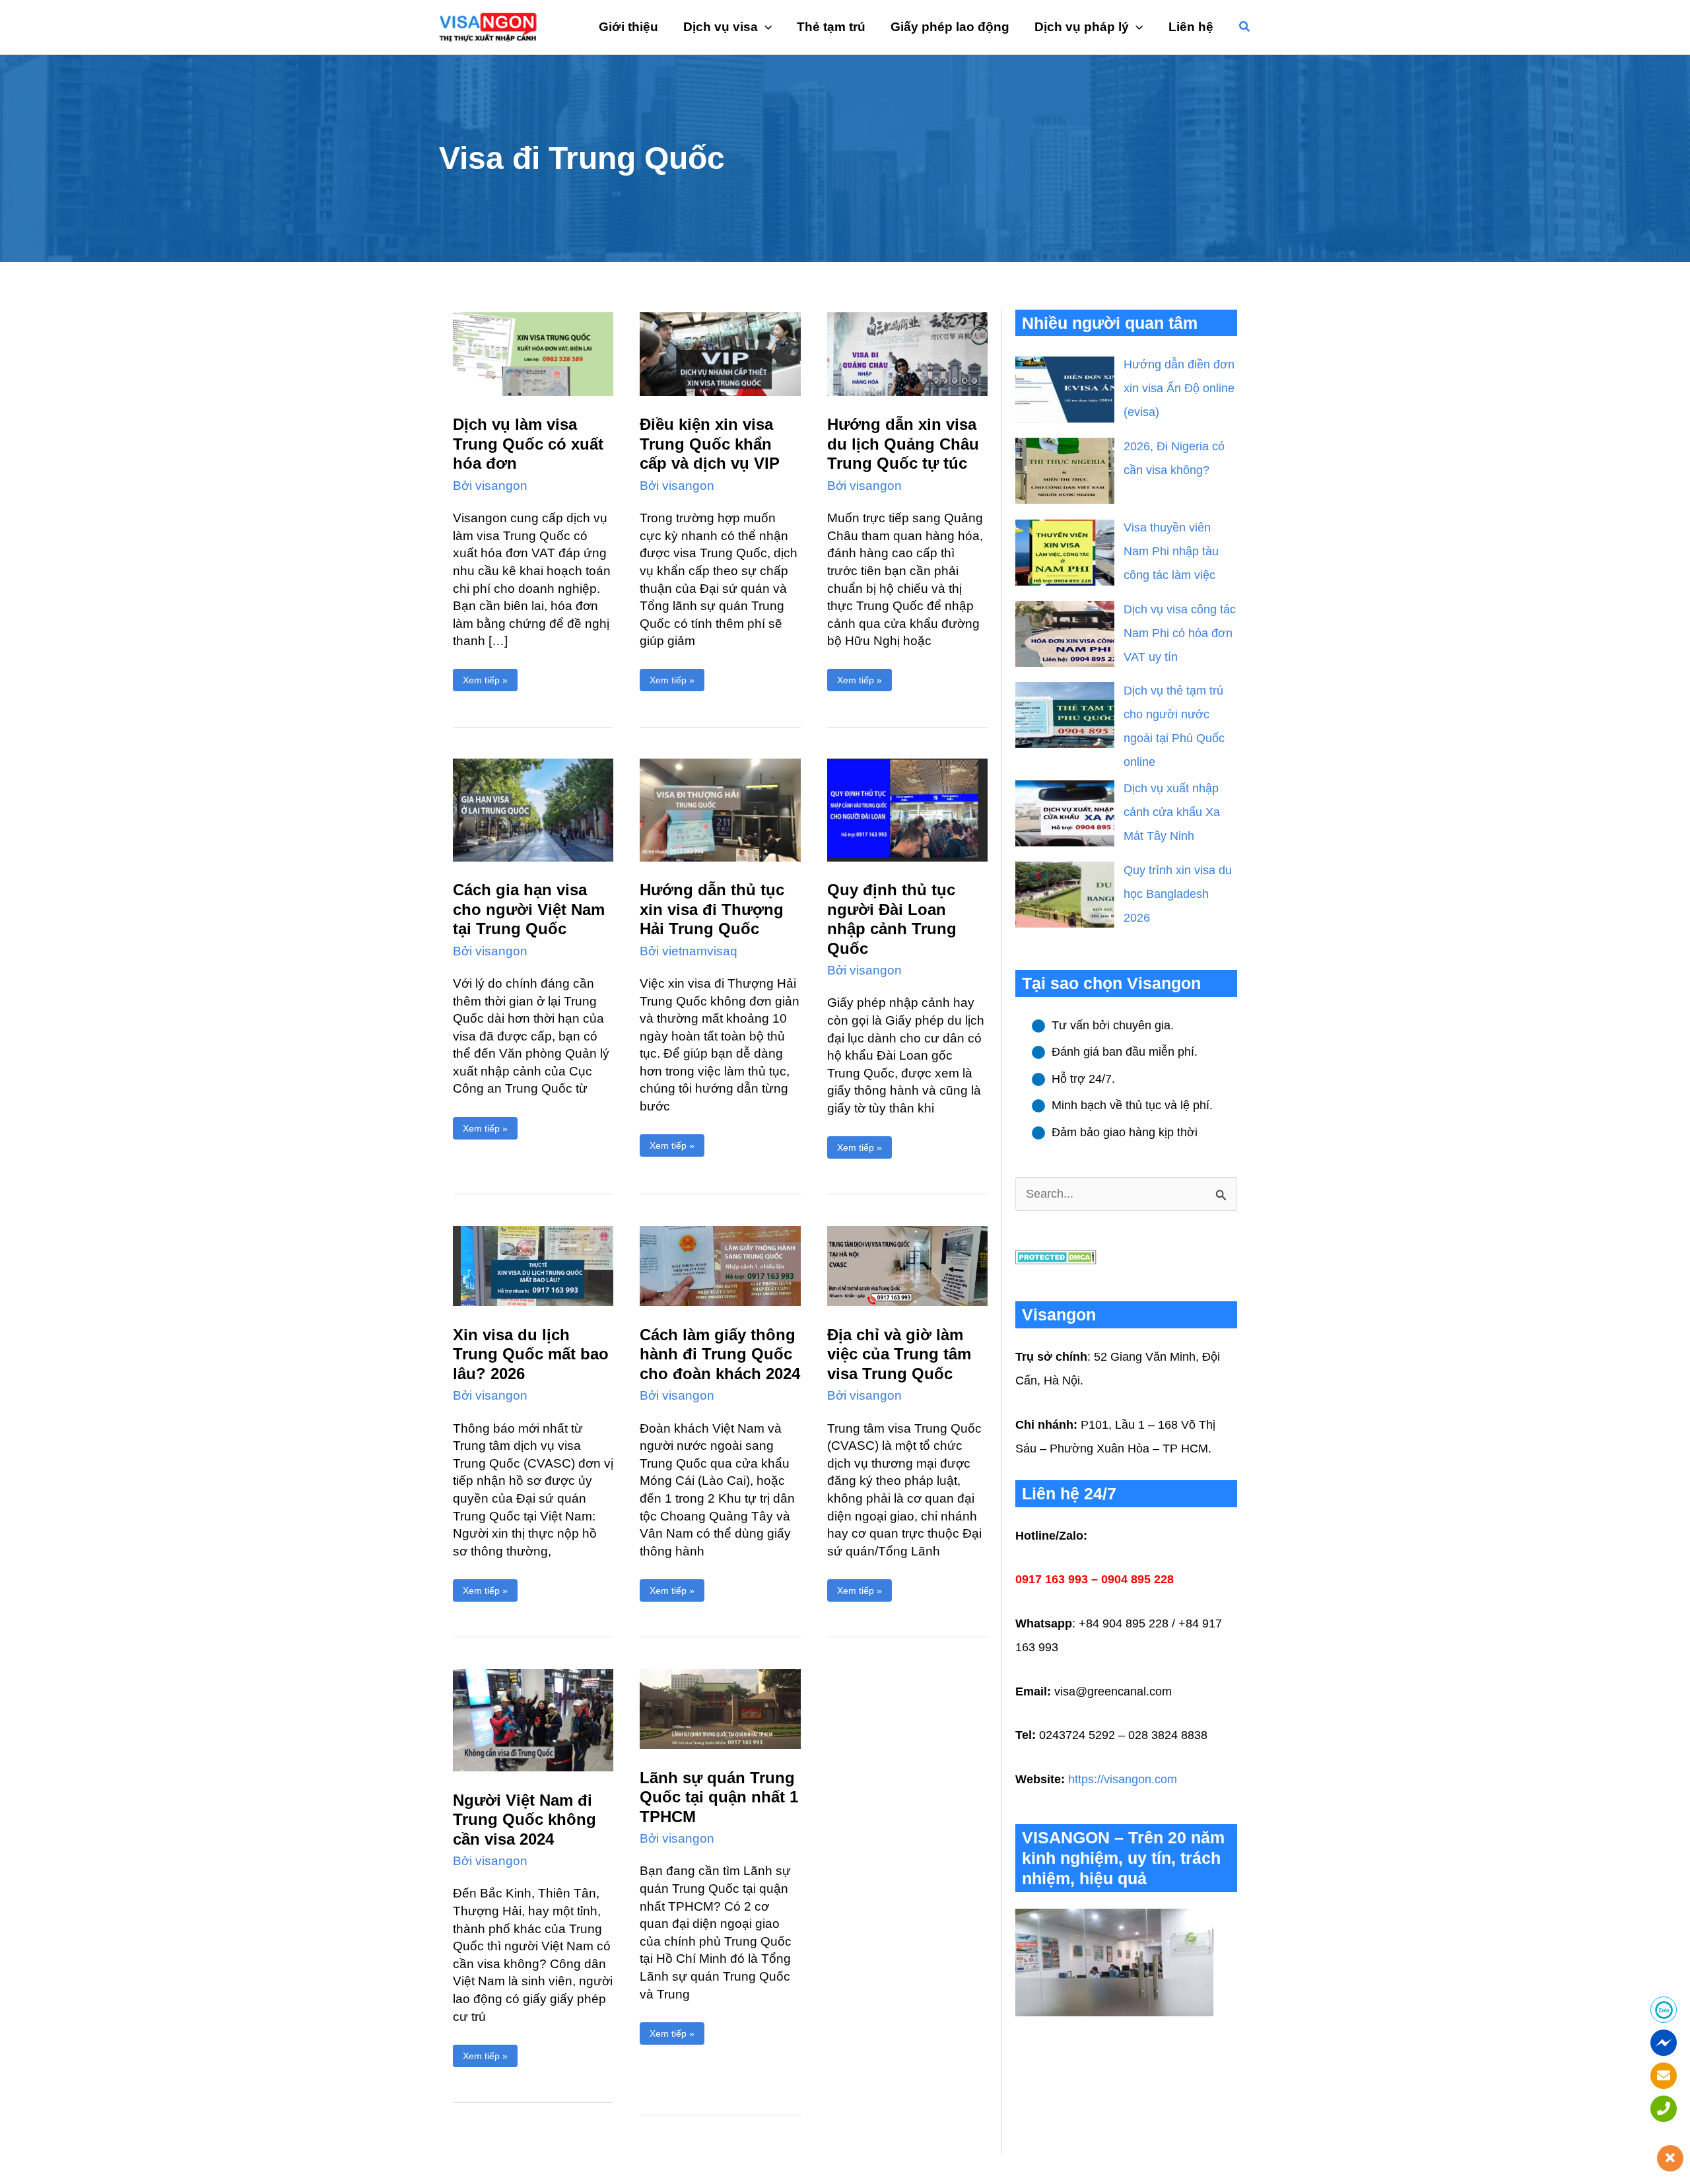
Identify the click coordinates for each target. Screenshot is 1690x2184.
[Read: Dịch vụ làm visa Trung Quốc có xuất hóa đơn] (533, 353)
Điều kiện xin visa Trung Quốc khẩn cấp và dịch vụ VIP (710, 444)
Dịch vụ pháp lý (1082, 27)
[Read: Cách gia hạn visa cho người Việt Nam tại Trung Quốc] (533, 809)
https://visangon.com (1123, 1779)
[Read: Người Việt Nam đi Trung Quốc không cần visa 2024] (533, 1719)
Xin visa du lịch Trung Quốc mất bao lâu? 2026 (531, 1354)
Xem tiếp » (485, 677)
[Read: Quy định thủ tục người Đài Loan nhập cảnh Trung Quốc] (907, 809)
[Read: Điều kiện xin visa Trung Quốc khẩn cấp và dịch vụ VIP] (720, 353)
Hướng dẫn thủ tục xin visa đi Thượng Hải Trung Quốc (712, 909)
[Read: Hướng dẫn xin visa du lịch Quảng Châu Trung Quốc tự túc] (907, 353)
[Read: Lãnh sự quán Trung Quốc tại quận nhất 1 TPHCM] (720, 1708)
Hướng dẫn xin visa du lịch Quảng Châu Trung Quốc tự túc (903, 444)
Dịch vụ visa (721, 27)
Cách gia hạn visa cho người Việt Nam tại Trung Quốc (529, 909)
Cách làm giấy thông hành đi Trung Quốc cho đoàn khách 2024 (720, 1354)
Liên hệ (1191, 27)
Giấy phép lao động (950, 27)
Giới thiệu (628, 27)
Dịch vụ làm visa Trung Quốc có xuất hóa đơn (528, 444)
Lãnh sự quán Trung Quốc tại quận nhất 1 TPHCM (719, 1797)
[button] (1245, 27)
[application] (765, 27)
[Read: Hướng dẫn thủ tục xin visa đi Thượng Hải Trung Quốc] (720, 809)
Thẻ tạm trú (831, 27)
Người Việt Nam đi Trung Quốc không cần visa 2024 (524, 1820)
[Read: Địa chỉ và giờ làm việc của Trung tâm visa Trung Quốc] (907, 1265)
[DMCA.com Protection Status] (1056, 1256)
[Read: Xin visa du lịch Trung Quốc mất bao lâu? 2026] (533, 1265)
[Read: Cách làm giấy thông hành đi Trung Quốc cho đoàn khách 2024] (720, 1265)
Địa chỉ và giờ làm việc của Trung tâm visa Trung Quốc (899, 1354)
